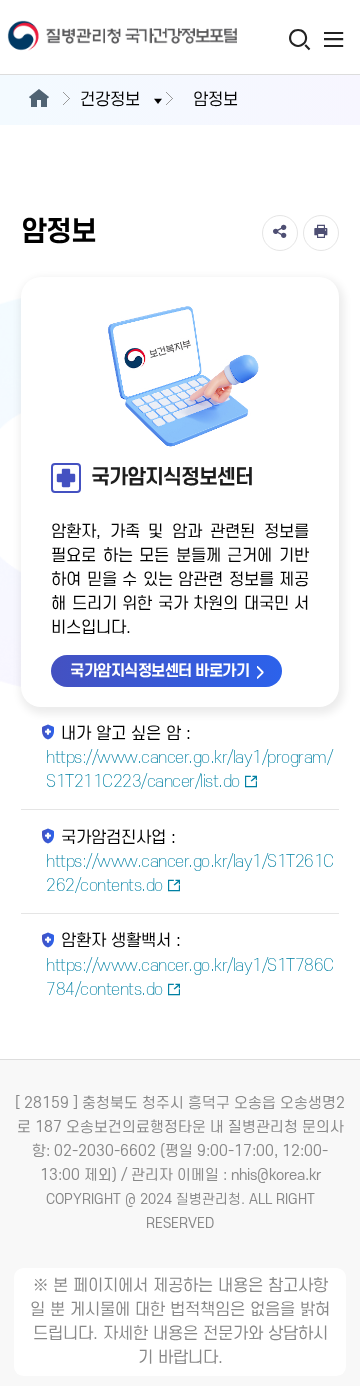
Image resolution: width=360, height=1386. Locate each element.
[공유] (280, 233)
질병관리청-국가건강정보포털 (90, 37)
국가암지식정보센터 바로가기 (159, 671)
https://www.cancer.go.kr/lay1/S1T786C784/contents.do (190, 978)
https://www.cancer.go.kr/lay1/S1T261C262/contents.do (190, 874)
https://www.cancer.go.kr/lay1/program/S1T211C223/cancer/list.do (189, 770)
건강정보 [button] (110, 100)
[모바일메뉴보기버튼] (333, 39)
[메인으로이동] (38, 100)
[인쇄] (321, 233)
